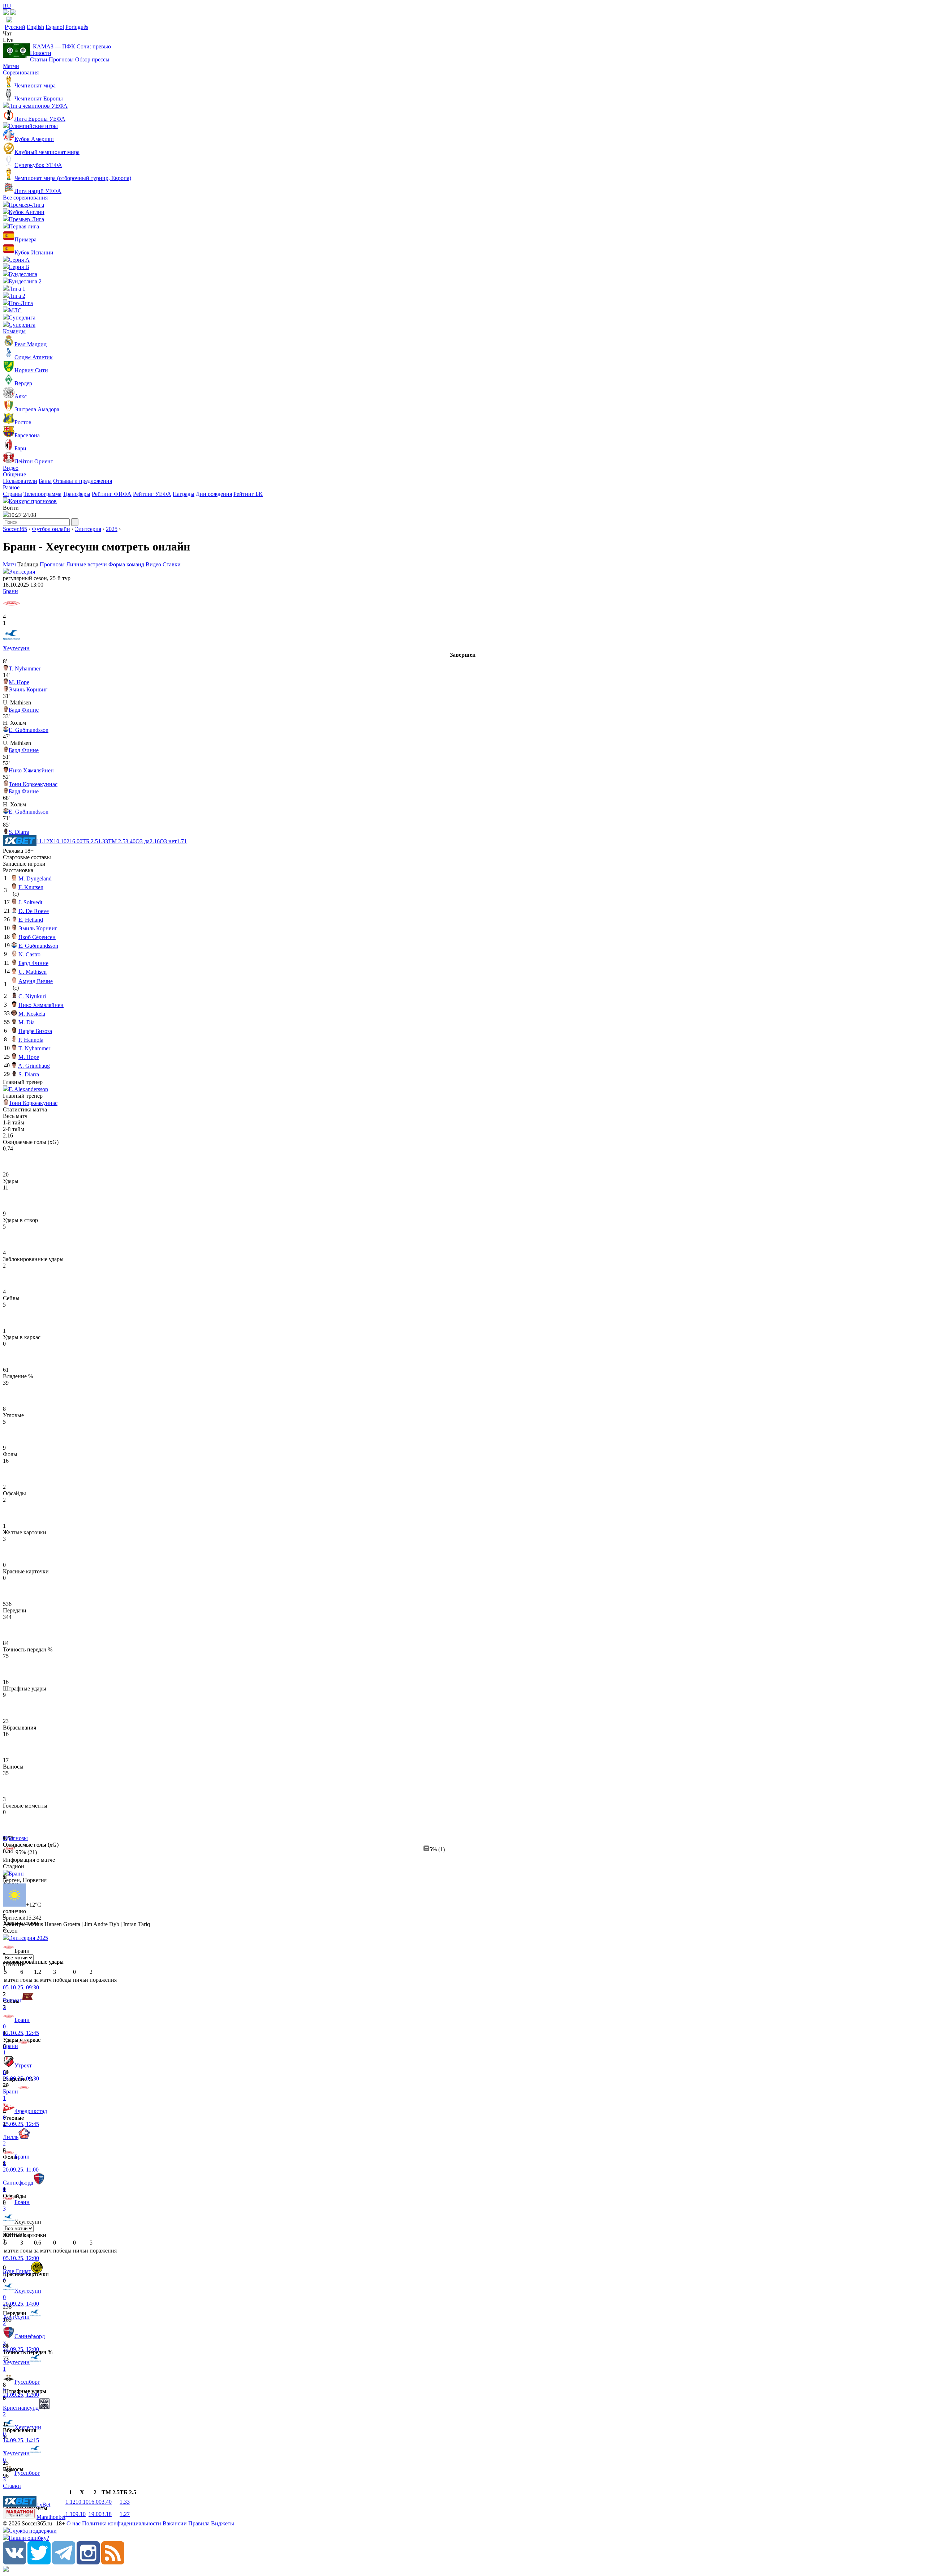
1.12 (70, 2502)
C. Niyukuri (32, 996)
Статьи (39, 59)
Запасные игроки (24, 864)
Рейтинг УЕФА (152, 494)
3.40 (107, 2502)
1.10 (70, 2514)
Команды (14, 331)
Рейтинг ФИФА (112, 494)
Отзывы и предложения (83, 481)
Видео (11, 468)
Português (77, 27)
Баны (45, 481)
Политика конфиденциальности (122, 2523)
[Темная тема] (6, 13)
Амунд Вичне (36, 981)
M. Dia (27, 1022)
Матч (9, 564)
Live (8, 40)
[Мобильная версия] (13, 13)
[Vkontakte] (14, 2562)
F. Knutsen (31, 887)
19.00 (95, 2514)
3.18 (107, 2514)
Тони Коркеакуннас (33, 784)
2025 (112, 529)
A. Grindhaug (34, 1066)
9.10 (81, 2514)
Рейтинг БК (248, 494)
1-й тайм (14, 1122)
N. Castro (29, 954)
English (35, 27)
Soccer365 (15, 529)
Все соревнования (25, 198)
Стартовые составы (27, 857)
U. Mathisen (33, 972)
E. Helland (31, 920)
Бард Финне (24, 710)
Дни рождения (214, 494)
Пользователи (20, 481)
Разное (11, 487)
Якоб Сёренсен (37, 937)
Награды (184, 494)
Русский (15, 27)
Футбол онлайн (51, 529)
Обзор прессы (92, 59)
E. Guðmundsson (29, 730)
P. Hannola (31, 1040)
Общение (14, 474)
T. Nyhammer (25, 668)
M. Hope (19, 682)
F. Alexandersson (28, 1089)
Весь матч (15, 1116)
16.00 (95, 2502)
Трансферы (77, 494)
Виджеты (223, 2523)
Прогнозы (61, 59)
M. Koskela (32, 1014)
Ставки (172, 564)
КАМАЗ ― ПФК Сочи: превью (70, 46)
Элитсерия (88, 529)
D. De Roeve (34, 911)
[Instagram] (88, 2562)
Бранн (10, 591)
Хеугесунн (16, 648)
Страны (12, 494)
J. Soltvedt (30, 902)
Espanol (55, 27)
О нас (74, 2523)
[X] (39, 2562)
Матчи (11, 66)
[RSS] (113, 2562)
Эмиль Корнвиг (28, 689)
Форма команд (126, 564)
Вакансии (175, 2523)
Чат (7, 33)
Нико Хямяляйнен (31, 770)
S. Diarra (19, 832)
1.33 (125, 2502)
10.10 (82, 2502)
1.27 (125, 2514)
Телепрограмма (42, 494)
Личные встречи (87, 564)
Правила (199, 2523)
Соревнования (21, 72)
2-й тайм (14, 1129)
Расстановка (18, 870)
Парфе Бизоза (35, 1031)
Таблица (29, 564)
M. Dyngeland (35, 878)
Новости (41, 53)
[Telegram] (64, 2562)
